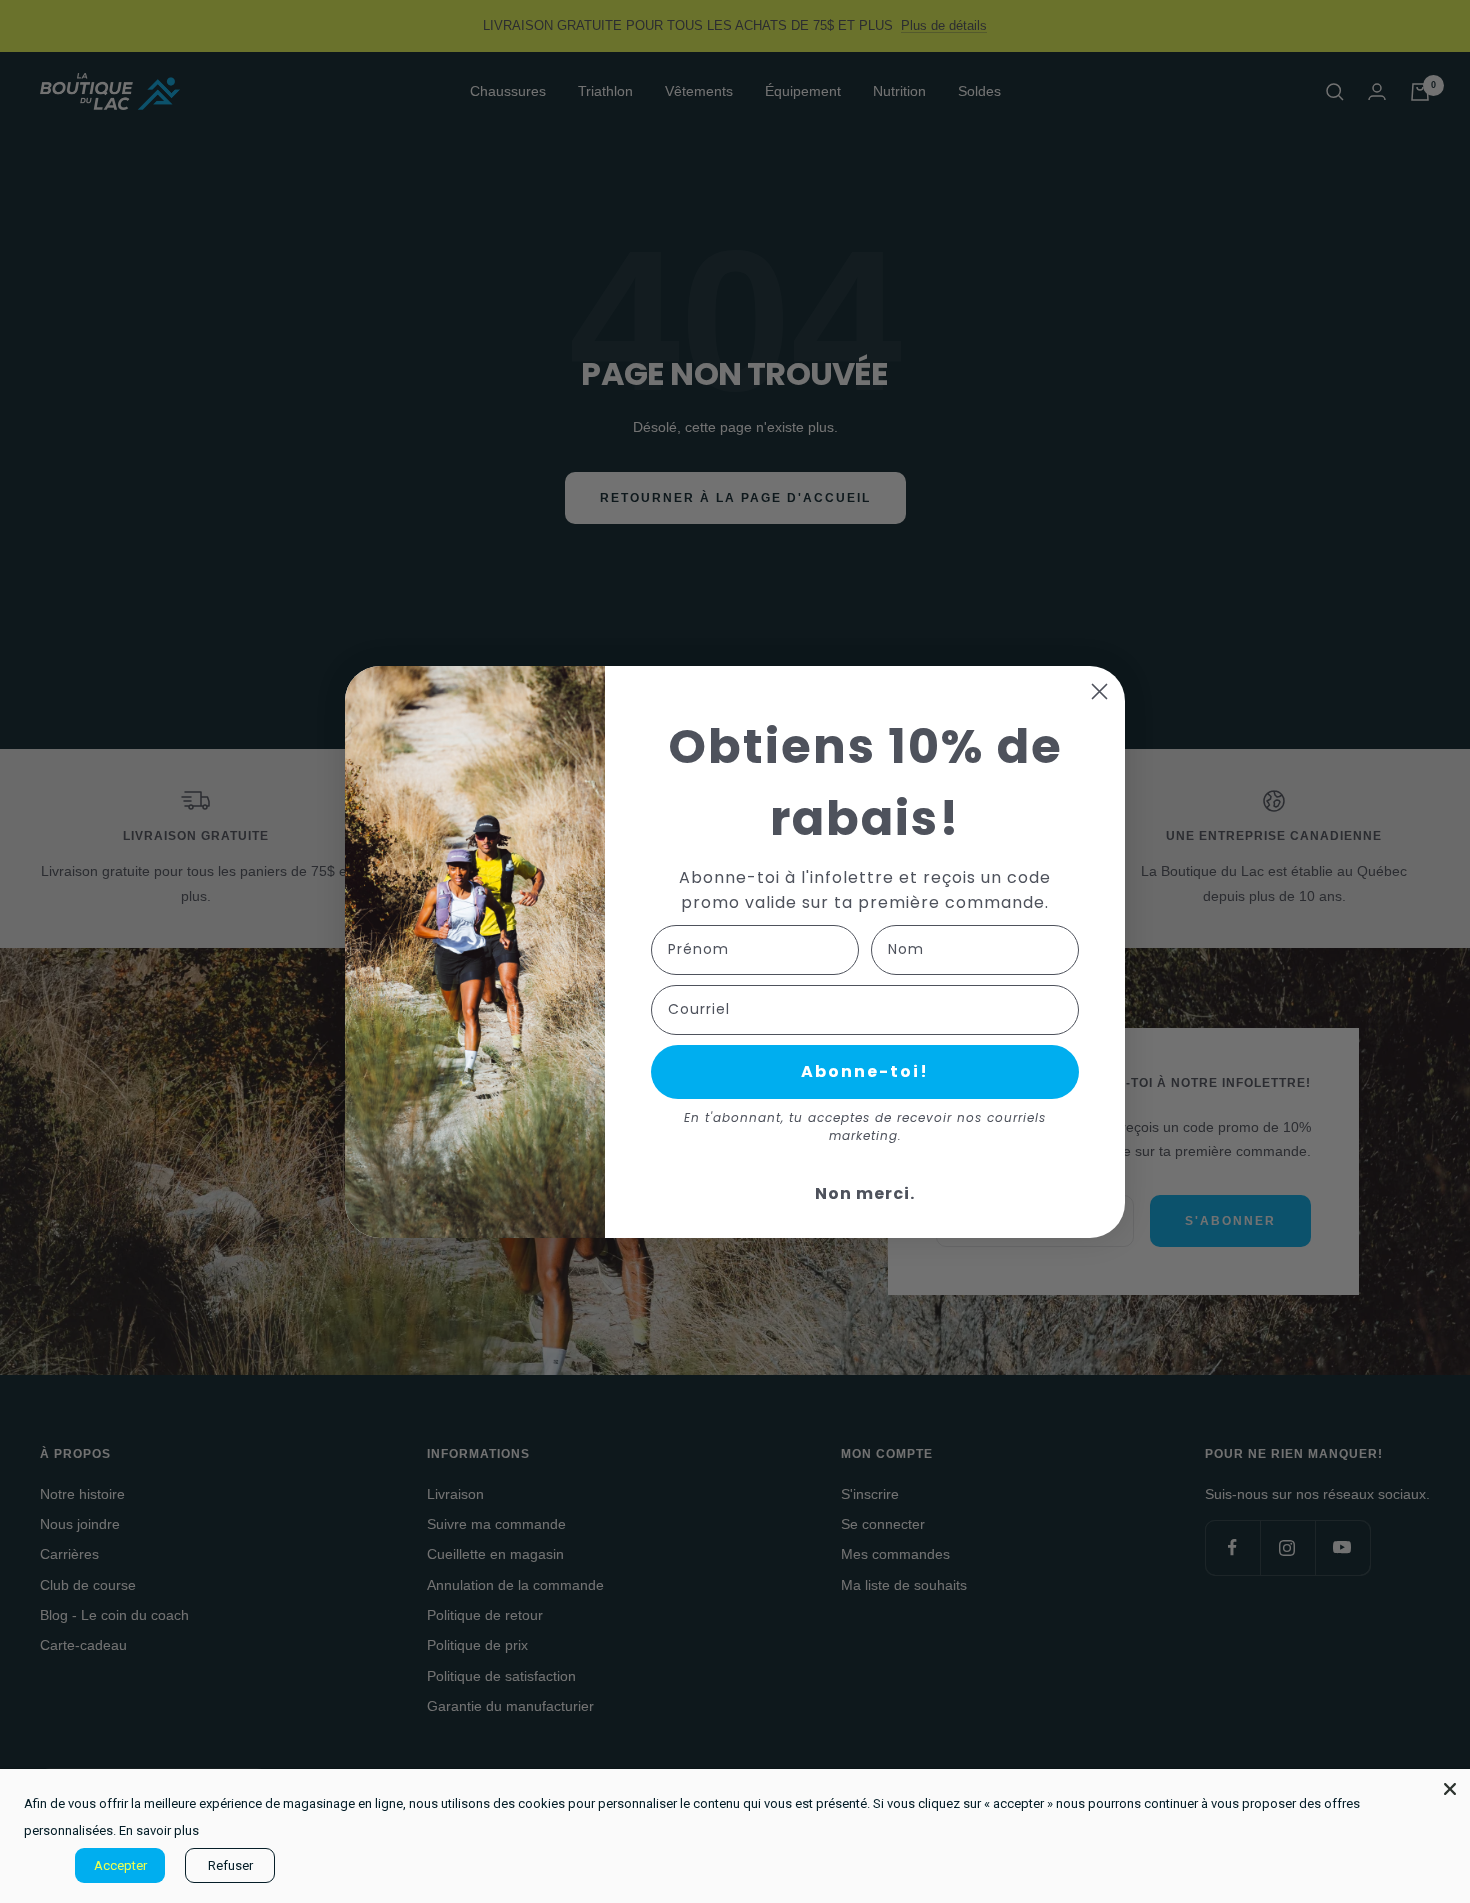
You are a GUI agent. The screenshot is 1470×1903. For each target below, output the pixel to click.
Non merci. (865, 1193)
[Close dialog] (1099, 691)
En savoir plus (159, 1830)
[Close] (1450, 1789)
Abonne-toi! (865, 1071)
